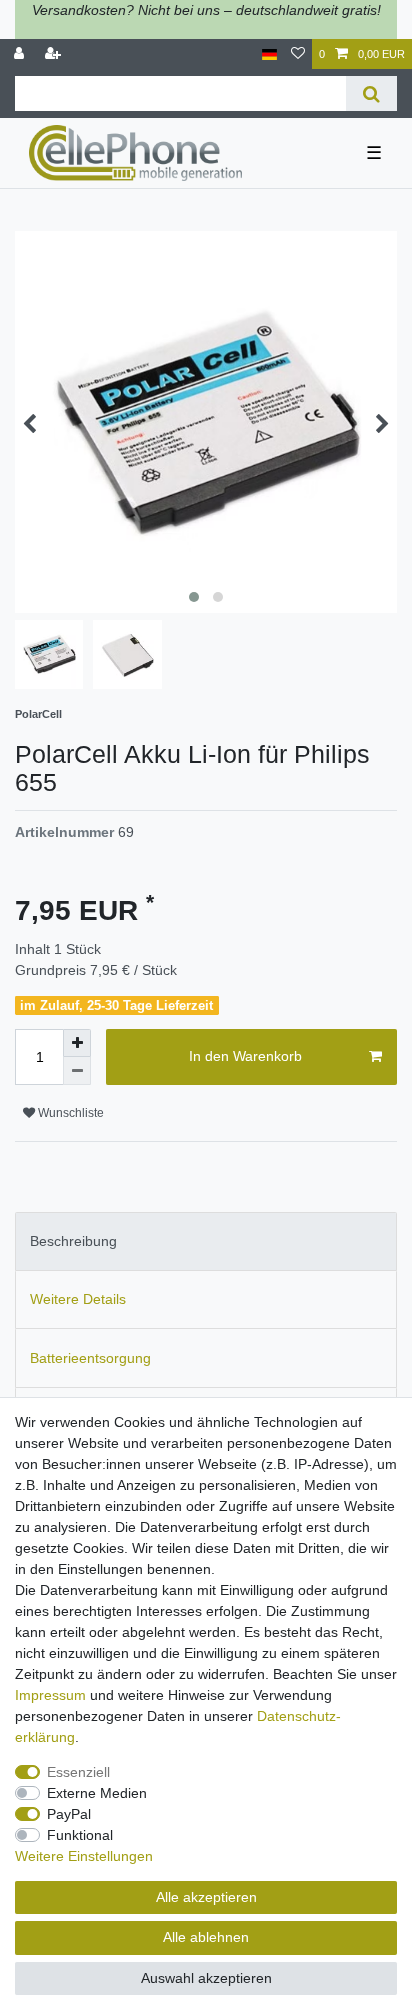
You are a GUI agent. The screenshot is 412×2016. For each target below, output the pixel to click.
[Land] (269, 54)
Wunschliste (69, 1113)
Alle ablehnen (206, 1937)
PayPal (69, 1814)
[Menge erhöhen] (77, 1043)
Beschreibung (73, 1241)
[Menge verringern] (77, 1071)
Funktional (80, 1835)
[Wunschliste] (298, 54)
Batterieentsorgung (90, 1358)
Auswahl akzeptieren (206, 1978)
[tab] (206, 1241)
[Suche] (371, 93)
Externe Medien (97, 1793)
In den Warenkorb (245, 1056)
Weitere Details (78, 1299)
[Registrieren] (55, 54)
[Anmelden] (21, 54)
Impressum (50, 1695)
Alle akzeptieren (206, 1897)
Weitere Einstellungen (84, 1856)
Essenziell (78, 1772)
